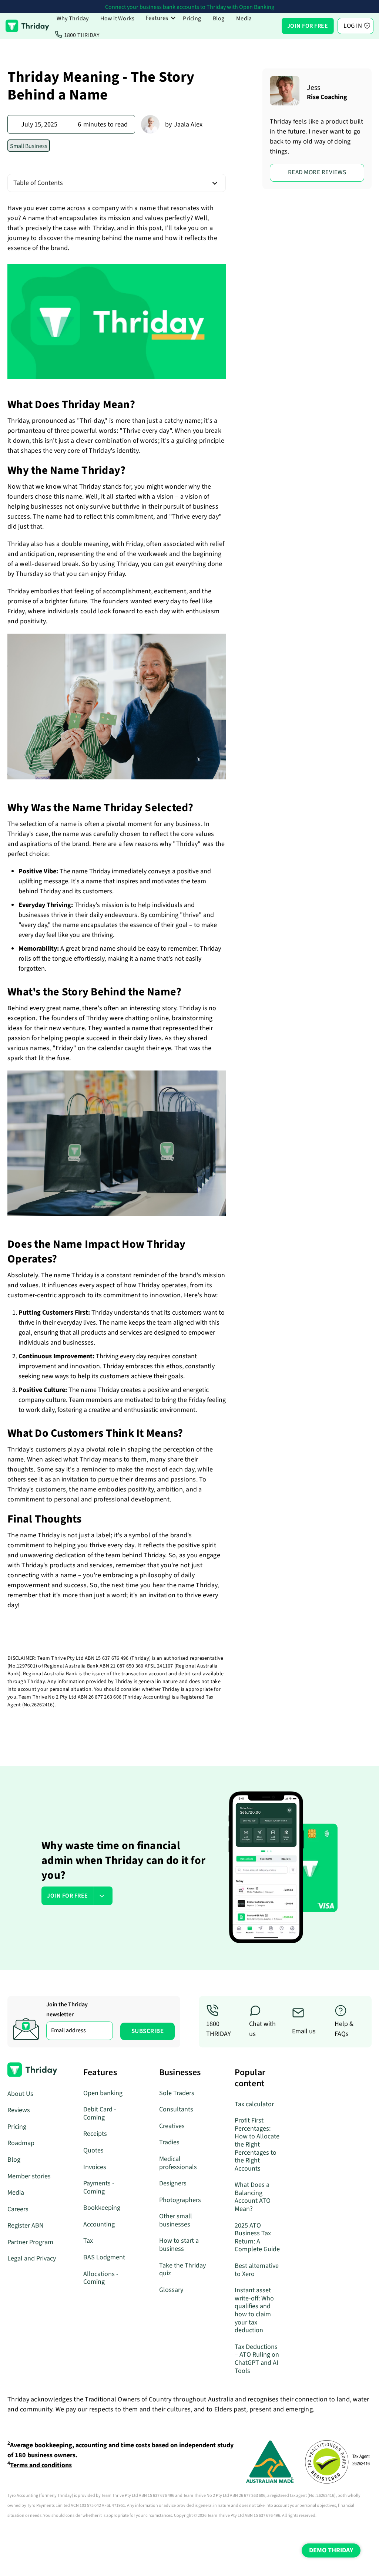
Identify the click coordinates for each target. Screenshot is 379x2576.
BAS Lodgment (104, 2257)
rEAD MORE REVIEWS (317, 172)
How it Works (117, 18)
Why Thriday (73, 18)
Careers (18, 2209)
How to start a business (179, 2245)
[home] (27, 26)
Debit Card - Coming (100, 2113)
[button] (161, 18)
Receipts (95, 2134)
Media (244, 18)
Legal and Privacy (32, 2258)
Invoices (95, 2167)
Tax (88, 2241)
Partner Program (30, 2242)
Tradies (169, 2142)
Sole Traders (177, 2093)
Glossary (171, 2290)
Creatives (172, 2126)
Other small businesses (176, 2220)
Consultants (176, 2109)
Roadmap (21, 2143)
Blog (219, 18)
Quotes (93, 2150)
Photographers (180, 2200)
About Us (20, 2094)
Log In (353, 26)
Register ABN (26, 2226)
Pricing (192, 18)
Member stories (29, 2176)
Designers (173, 2183)
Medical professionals (178, 2163)
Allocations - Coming (101, 2278)
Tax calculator (254, 2104)
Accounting (99, 2224)
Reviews (19, 2110)
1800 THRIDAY (82, 35)
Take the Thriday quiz (182, 2270)
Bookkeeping (102, 2208)
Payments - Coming (99, 2187)
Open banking (103, 2093)
